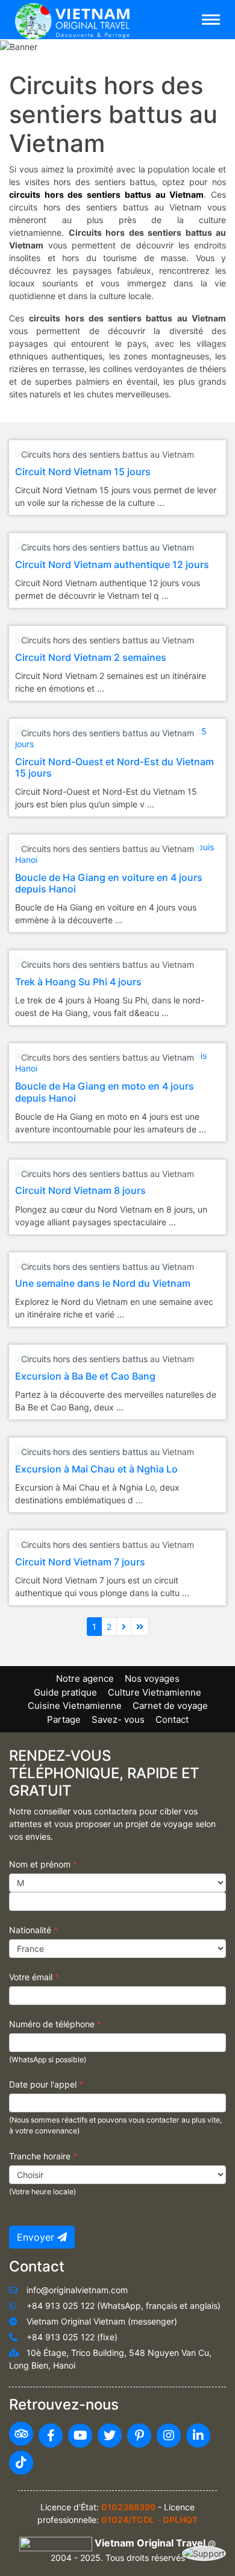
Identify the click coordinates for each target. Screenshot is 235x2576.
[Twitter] (110, 2436)
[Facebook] (51, 2436)
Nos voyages (152, 1678)
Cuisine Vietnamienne (75, 1706)
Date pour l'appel (46, 2084)
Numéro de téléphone (55, 2024)
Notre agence (85, 1678)
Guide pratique (65, 1692)
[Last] (140, 1627)
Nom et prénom (43, 1864)
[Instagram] (169, 2436)
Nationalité (33, 1930)
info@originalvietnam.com (77, 2290)
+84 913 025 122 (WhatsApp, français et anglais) (124, 2306)
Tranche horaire (43, 2156)
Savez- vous (118, 1719)
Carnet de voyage (170, 1706)
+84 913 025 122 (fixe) (72, 2337)
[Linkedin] (198, 2436)
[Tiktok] (21, 2463)
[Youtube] (80, 2436)
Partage (64, 1719)
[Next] (124, 1627)
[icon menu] (211, 20)
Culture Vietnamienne (155, 1692)
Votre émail (34, 1977)
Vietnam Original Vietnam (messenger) (102, 2321)
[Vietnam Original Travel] (75, 19)
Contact (172, 1719)
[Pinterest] (139, 2436)
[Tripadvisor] (21, 2434)
